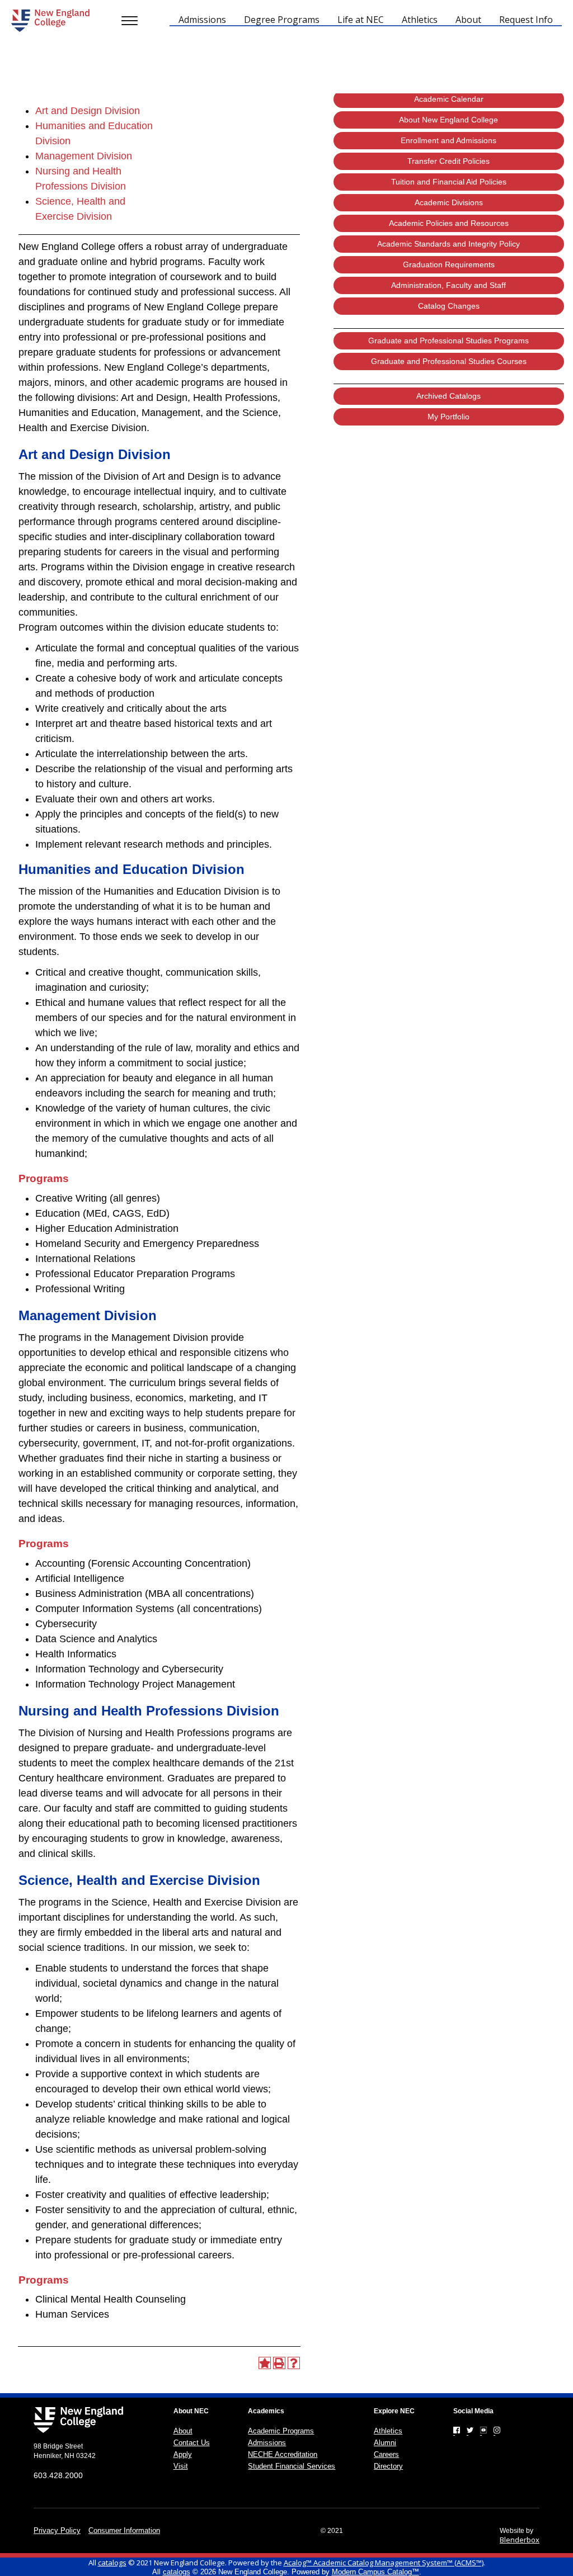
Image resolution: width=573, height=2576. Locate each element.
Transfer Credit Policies (448, 161)
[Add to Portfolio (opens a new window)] (265, 2363)
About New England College (448, 120)
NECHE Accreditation (283, 2454)
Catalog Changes (449, 306)
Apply (183, 2454)
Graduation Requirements (449, 264)
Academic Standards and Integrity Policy (448, 244)
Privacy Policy (57, 2530)
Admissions (267, 2443)
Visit (181, 2466)
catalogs (112, 2563)
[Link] (457, 2430)
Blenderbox (520, 2540)
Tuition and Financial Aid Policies (449, 182)
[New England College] (50, 20)
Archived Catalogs (448, 396)
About (183, 2431)
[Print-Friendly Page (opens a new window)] (279, 2363)
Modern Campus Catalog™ (375, 2572)
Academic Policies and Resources (449, 223)
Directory (388, 2466)
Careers (386, 2454)
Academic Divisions (449, 202)
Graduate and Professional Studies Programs (448, 341)
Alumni (385, 2443)
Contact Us (192, 2443)
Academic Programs (281, 2431)
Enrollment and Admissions (448, 140)
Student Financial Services (292, 2466)
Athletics (388, 2431)
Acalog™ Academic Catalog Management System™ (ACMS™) (384, 2563)
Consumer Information (124, 2530)
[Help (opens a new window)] (294, 2363)
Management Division (84, 156)
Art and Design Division (88, 111)
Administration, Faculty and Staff (448, 285)
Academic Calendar (449, 99)
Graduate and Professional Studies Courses (449, 361)
